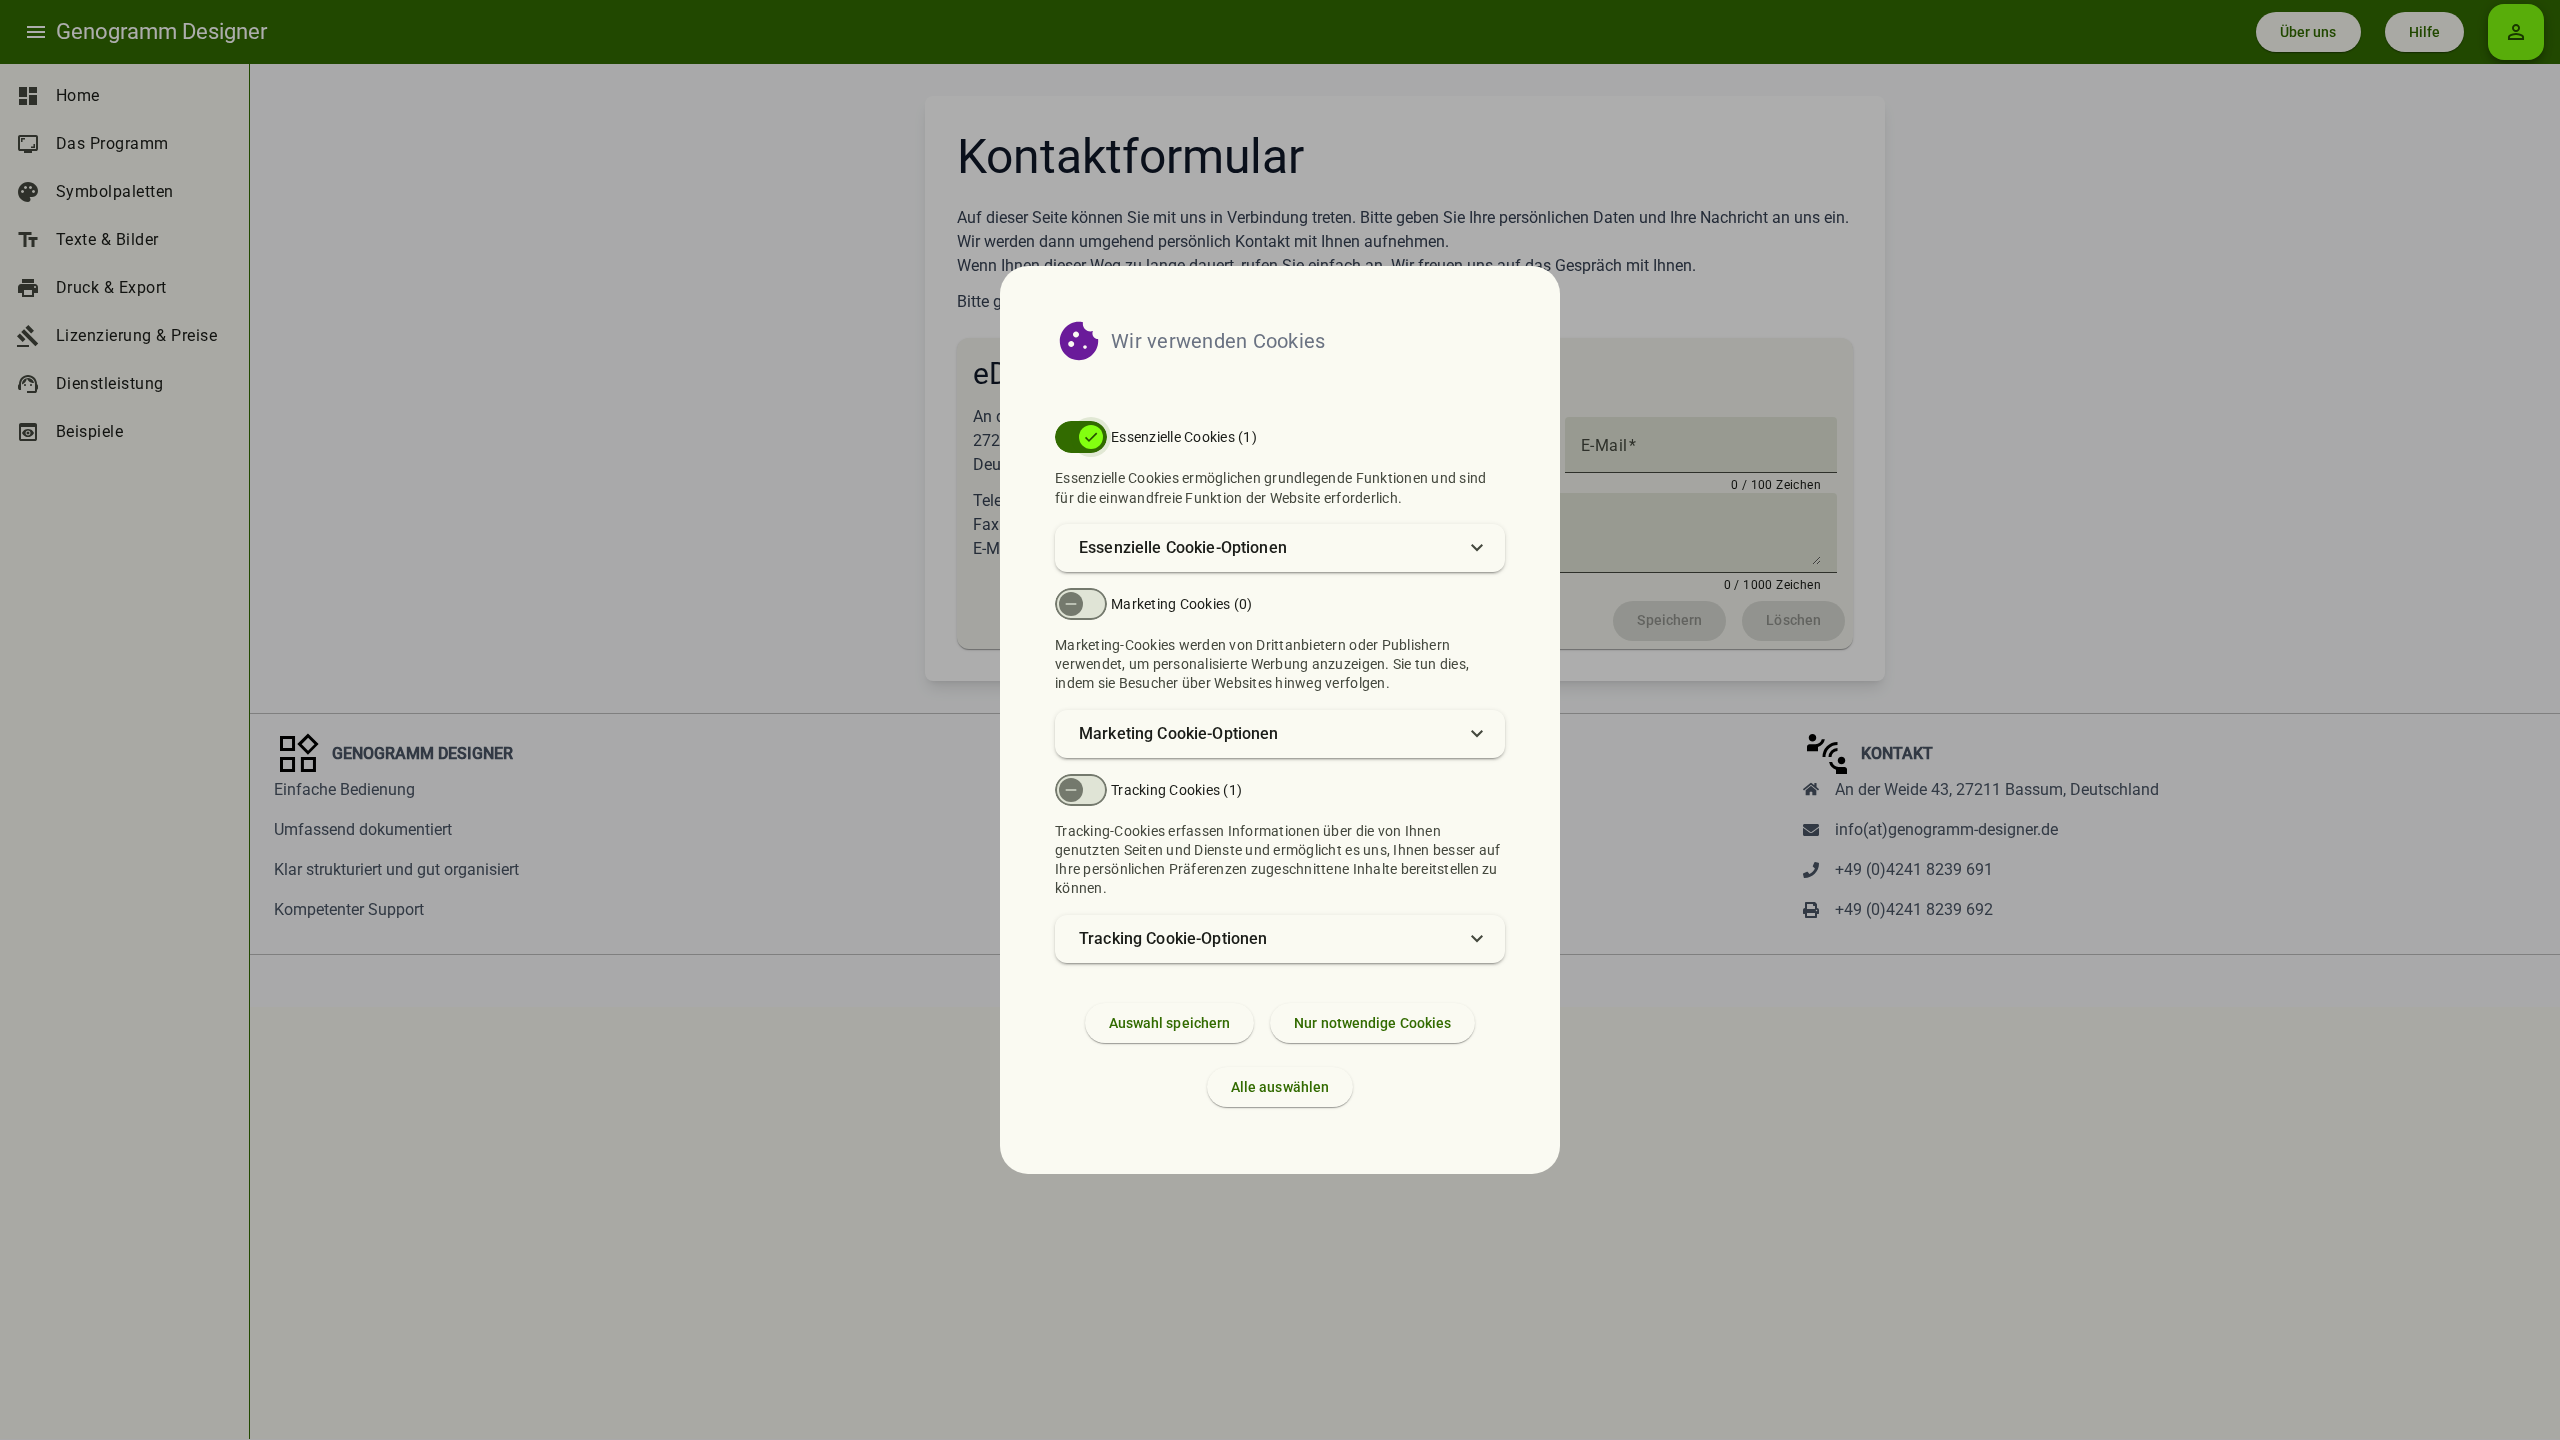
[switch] (1081, 437)
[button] (1280, 548)
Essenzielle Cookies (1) (1184, 437)
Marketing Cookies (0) (1181, 604)
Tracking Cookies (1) (1176, 790)
